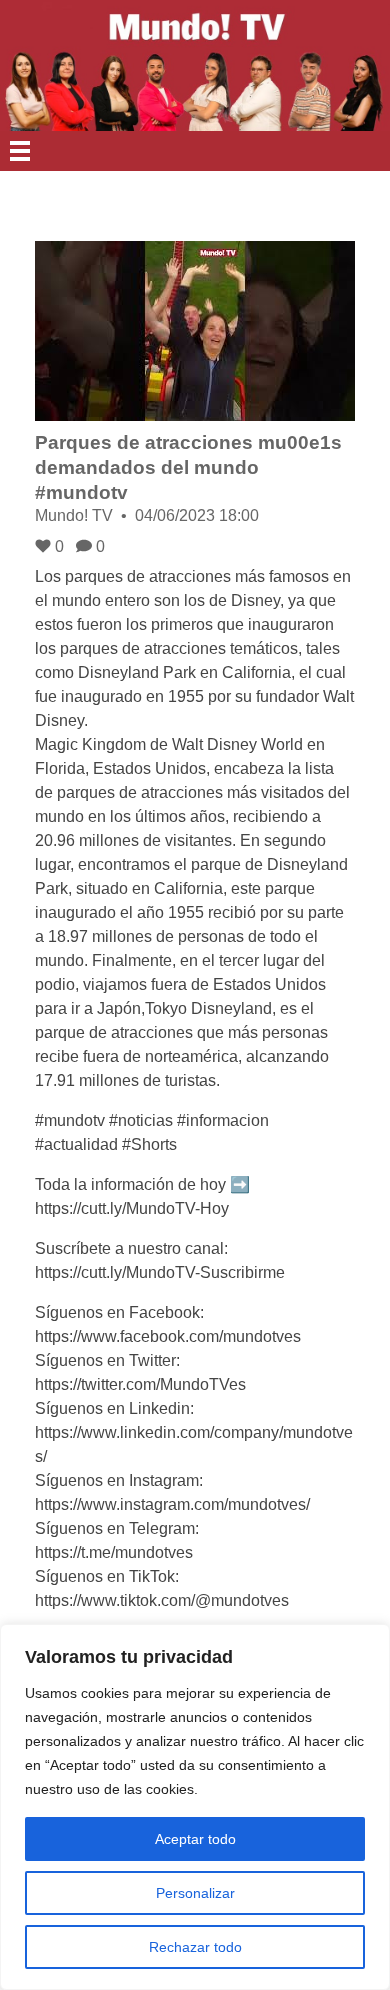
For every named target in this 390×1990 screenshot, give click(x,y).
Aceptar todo (195, 1839)
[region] (195, 1807)
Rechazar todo (195, 1947)
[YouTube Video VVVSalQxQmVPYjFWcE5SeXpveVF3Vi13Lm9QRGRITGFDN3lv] (195, 331)
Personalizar (195, 1893)
